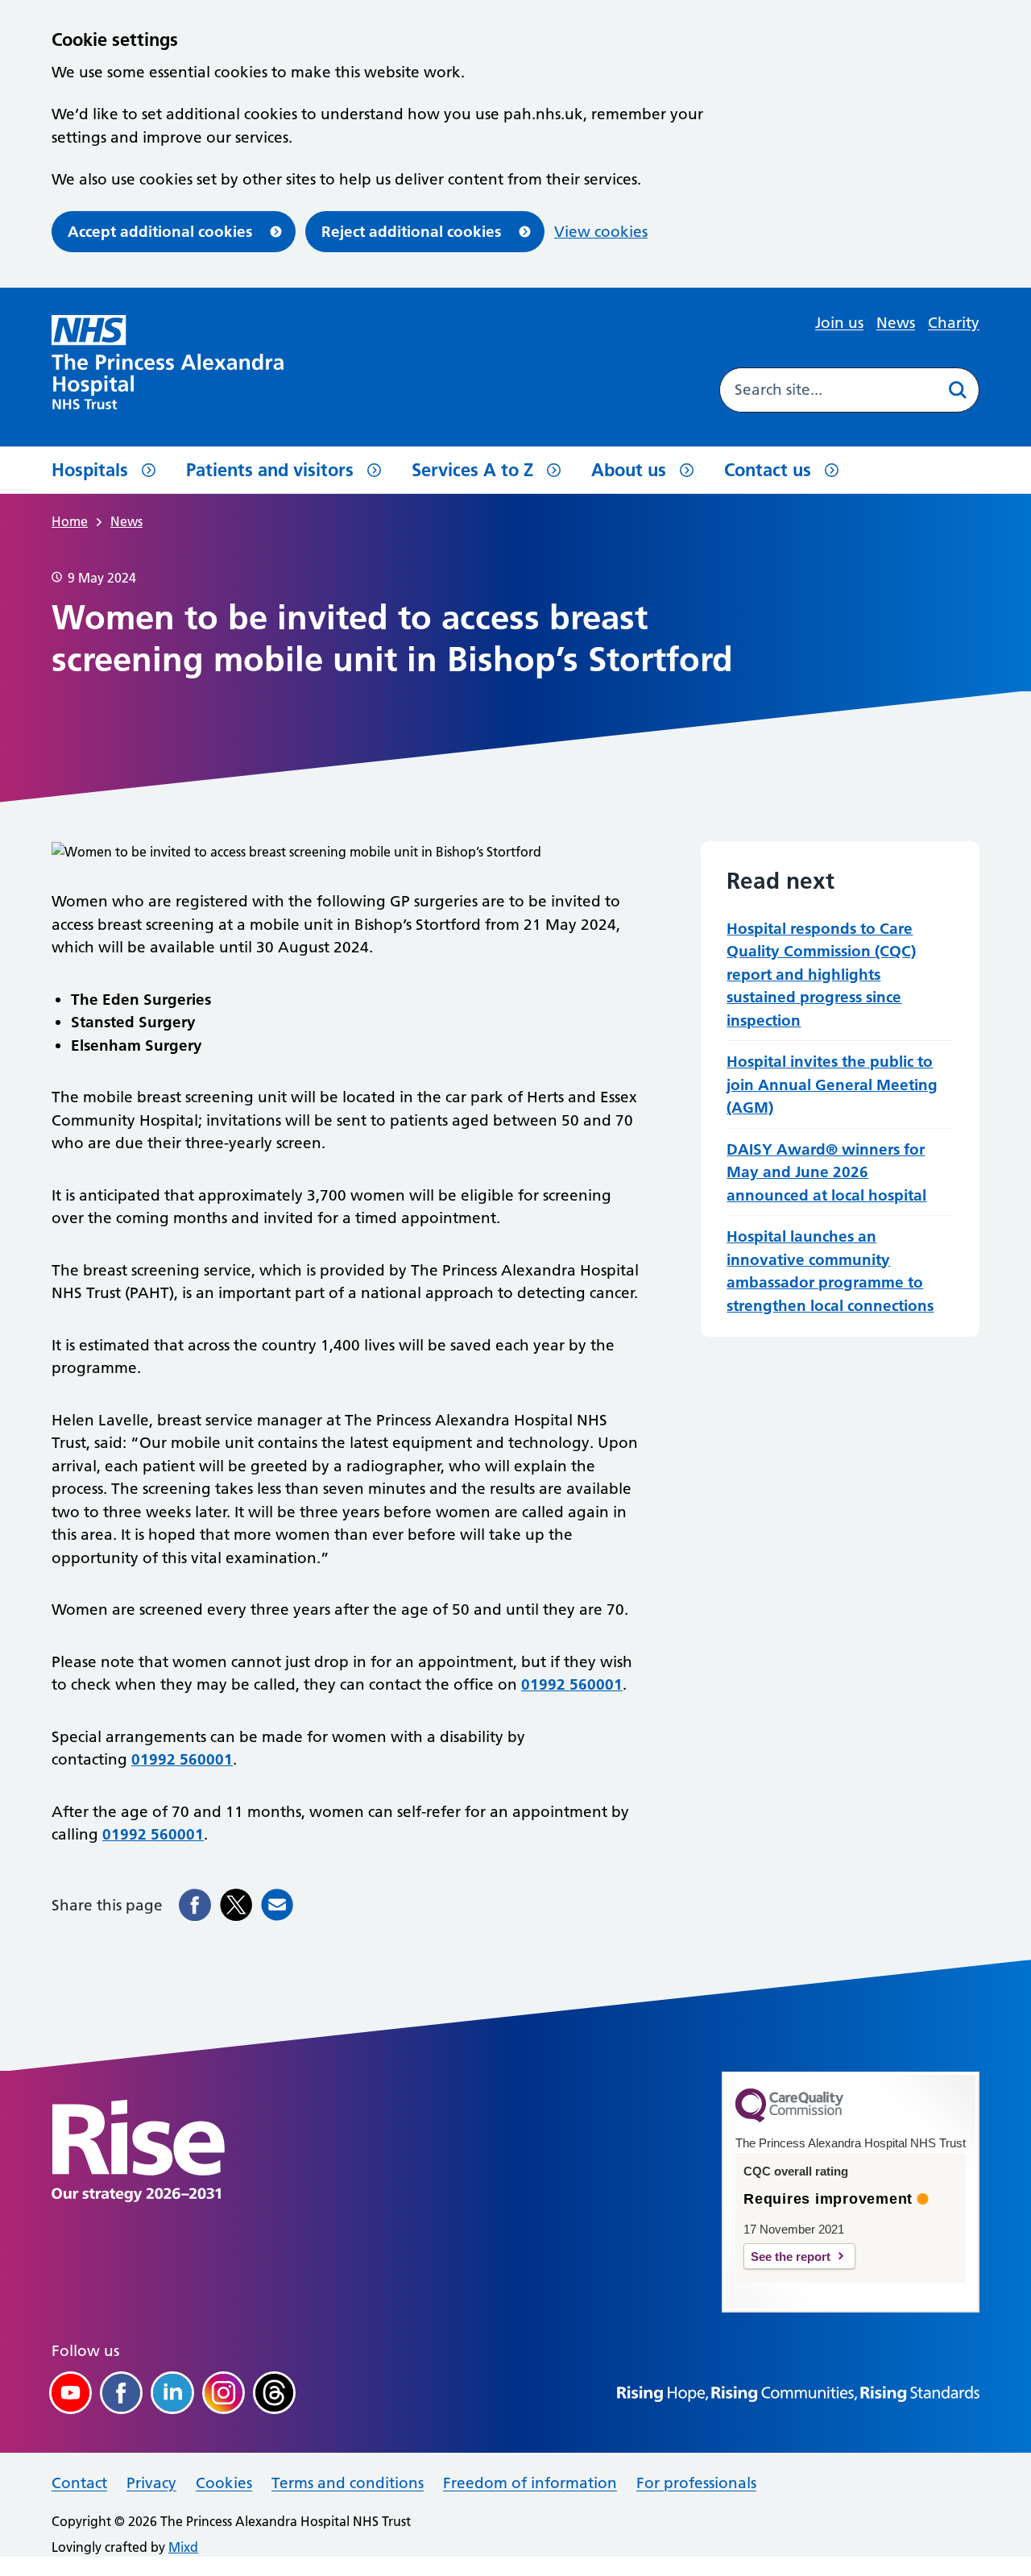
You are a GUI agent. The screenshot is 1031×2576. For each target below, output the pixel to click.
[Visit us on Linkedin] (172, 2393)
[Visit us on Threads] (274, 2393)
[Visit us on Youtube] (70, 2393)
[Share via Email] (277, 1905)
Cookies (224, 2483)
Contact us (768, 470)
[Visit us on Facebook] (121, 2393)
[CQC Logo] (789, 2118)
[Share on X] (236, 1905)
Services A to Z (472, 470)
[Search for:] (828, 390)
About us (629, 470)
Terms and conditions (348, 2483)
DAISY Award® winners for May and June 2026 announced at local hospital (826, 1172)
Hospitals (90, 470)
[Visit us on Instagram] (224, 2393)
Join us (839, 323)
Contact (79, 2483)
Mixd (183, 2547)
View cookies (601, 232)
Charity (954, 323)
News (896, 323)
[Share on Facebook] (195, 1905)
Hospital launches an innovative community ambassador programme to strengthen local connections (830, 1271)
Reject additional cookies (411, 232)
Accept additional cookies (160, 232)
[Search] (957, 390)
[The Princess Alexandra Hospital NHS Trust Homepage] (168, 362)
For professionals (696, 2483)
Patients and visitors (270, 470)
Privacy (151, 2483)
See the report (791, 2257)
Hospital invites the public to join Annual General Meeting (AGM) (832, 1085)
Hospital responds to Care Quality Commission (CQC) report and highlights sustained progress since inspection (821, 975)
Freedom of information (530, 2483)
